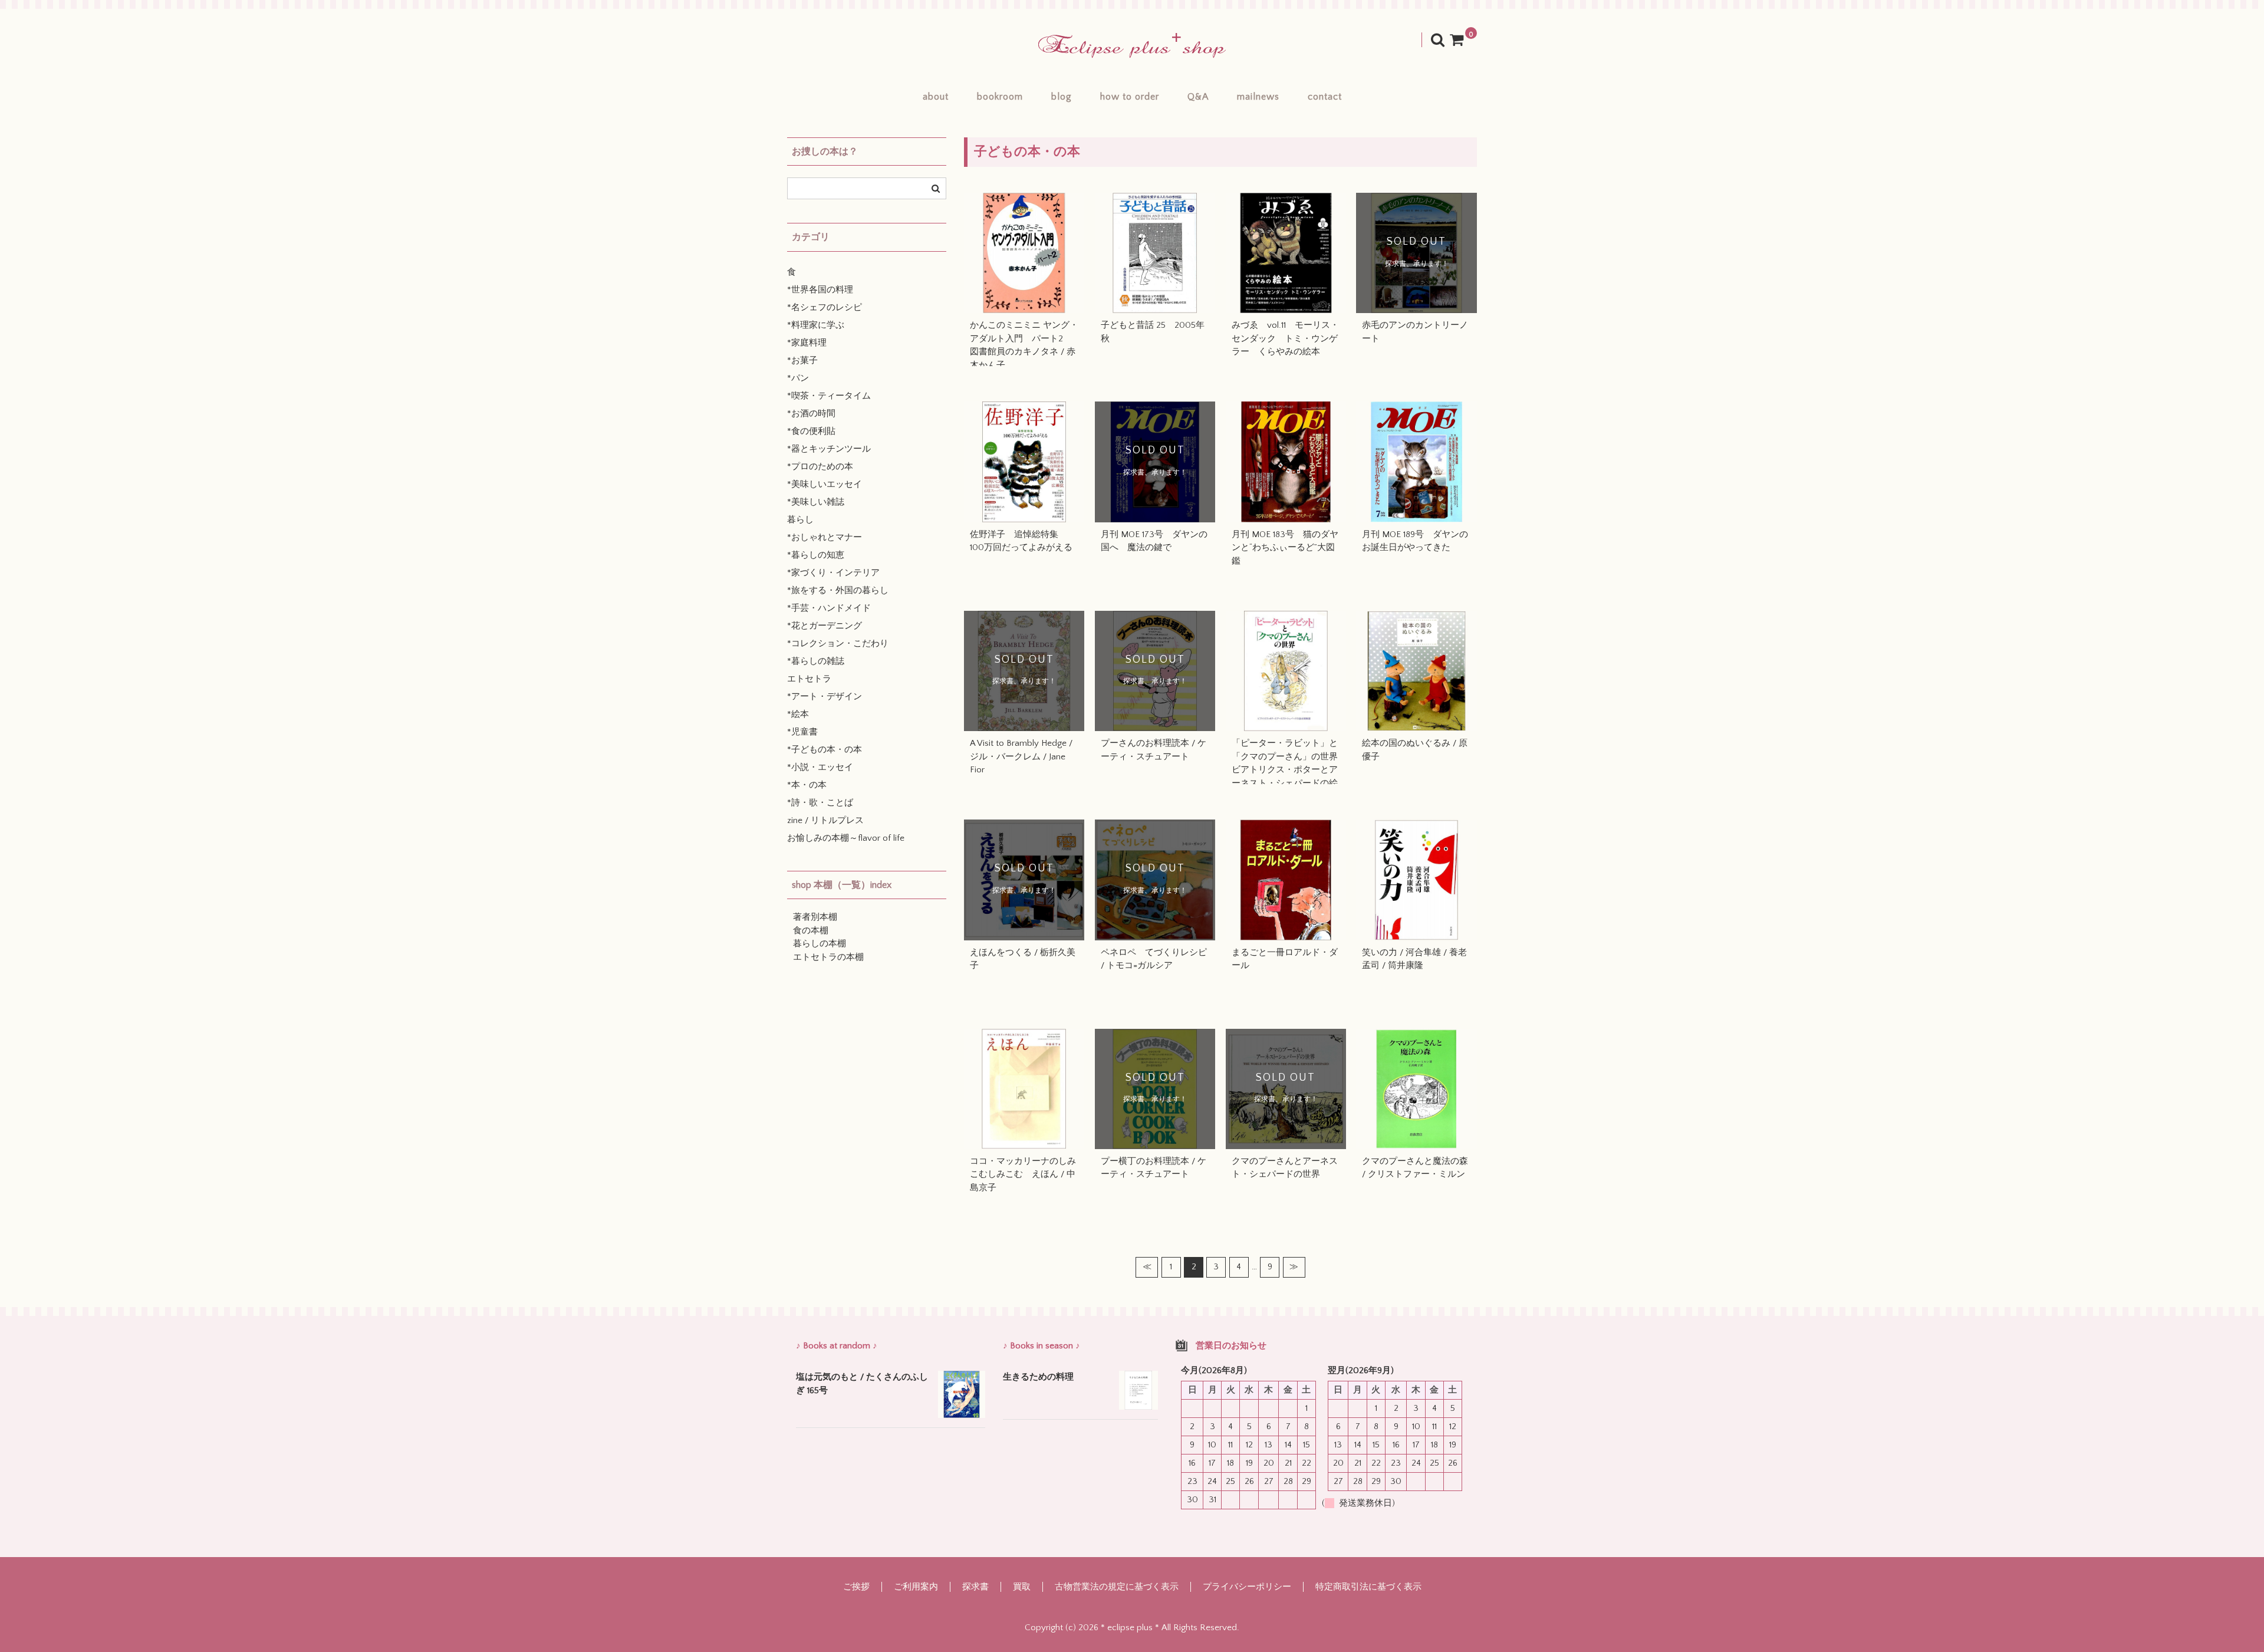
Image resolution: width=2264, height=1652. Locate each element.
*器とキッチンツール (829, 449)
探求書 (975, 1587)
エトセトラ (809, 679)
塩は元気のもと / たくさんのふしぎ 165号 (862, 1384)
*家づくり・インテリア (833, 573)
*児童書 (802, 732)
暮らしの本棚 (820, 944)
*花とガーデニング (825, 626)
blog (1062, 97)
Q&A (1198, 97)
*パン (798, 378)
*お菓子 (802, 361)
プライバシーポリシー (1247, 1587)
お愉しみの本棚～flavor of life (846, 838)
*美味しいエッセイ (825, 484)
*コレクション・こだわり (838, 644)
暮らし (800, 520)
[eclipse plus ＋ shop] (1132, 46)
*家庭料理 (807, 343)
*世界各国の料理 (820, 290)
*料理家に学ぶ (816, 325)
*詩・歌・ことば (820, 803)
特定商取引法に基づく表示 (1368, 1587)
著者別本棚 (815, 917)
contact (1325, 97)
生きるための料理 (1038, 1377)
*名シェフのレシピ (825, 307)
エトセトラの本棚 (828, 957)
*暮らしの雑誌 (816, 661)
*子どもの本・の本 (825, 750)
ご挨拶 (856, 1587)
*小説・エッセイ (820, 767)
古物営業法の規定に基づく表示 (1117, 1587)
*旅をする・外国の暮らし (838, 590)
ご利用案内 (916, 1587)
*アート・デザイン (825, 697)
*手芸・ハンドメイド (829, 608)
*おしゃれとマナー (825, 537)
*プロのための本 (820, 467)
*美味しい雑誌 (816, 502)
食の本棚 (811, 931)
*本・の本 (807, 785)
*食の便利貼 (811, 431)
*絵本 (798, 714)
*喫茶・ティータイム (829, 396)
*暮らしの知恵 (816, 555)
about (936, 97)
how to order (1130, 97)
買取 (1022, 1587)
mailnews (1258, 97)
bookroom (1000, 97)
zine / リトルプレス (825, 820)
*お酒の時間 (811, 414)
